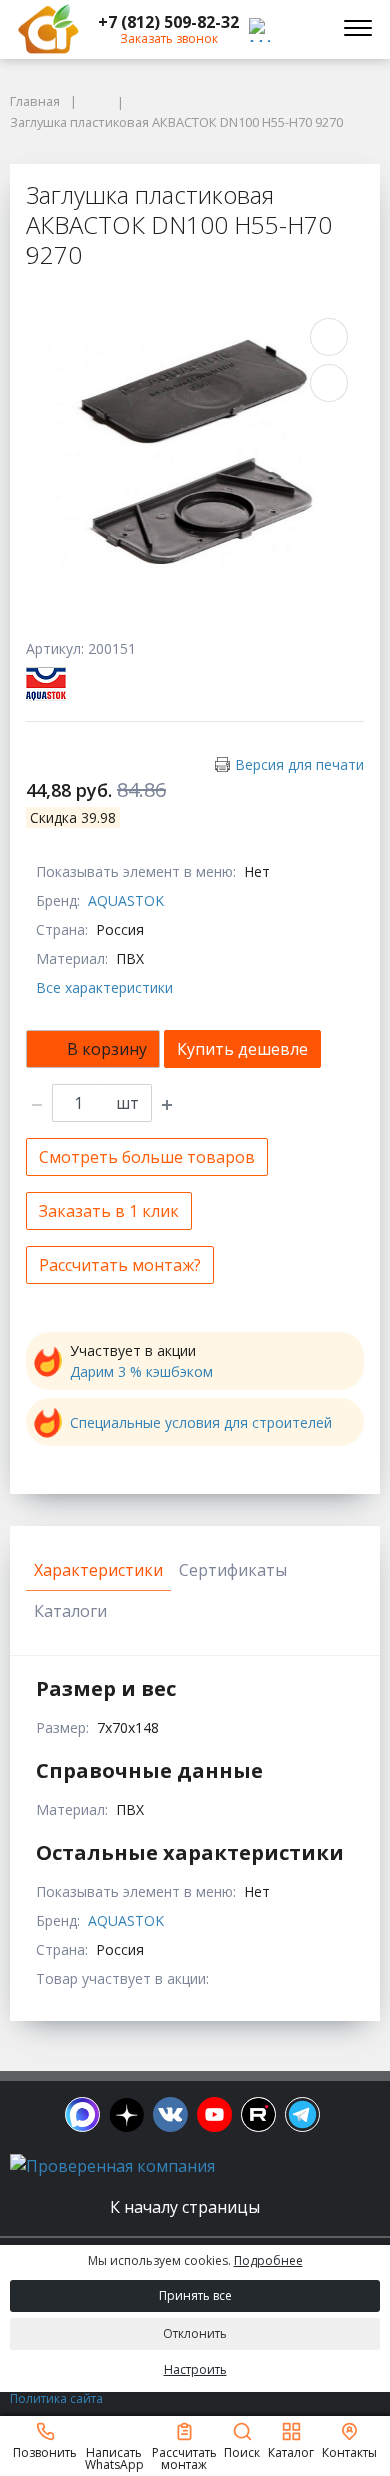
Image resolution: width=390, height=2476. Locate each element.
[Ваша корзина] (304, 29)
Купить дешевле (242, 1049)
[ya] (126, 2114)
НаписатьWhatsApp (114, 2457)
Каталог (291, 2451)
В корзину (107, 1049)
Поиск (242, 2451)
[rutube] (258, 2114)
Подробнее (268, 2260)
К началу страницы (187, 2207)
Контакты (349, 2451)
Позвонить (45, 2451)
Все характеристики (104, 987)
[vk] (170, 2114)
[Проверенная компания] (112, 2166)
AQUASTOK (126, 900)
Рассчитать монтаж (184, 2457)
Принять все (195, 2295)
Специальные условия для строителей (201, 1422)
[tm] (302, 2114)
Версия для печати (299, 764)
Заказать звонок (169, 38)
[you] (214, 2114)
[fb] (82, 2114)
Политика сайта (56, 2398)
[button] (168, 22)
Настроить (195, 2369)
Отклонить (195, 2333)
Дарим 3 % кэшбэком (141, 1371)
